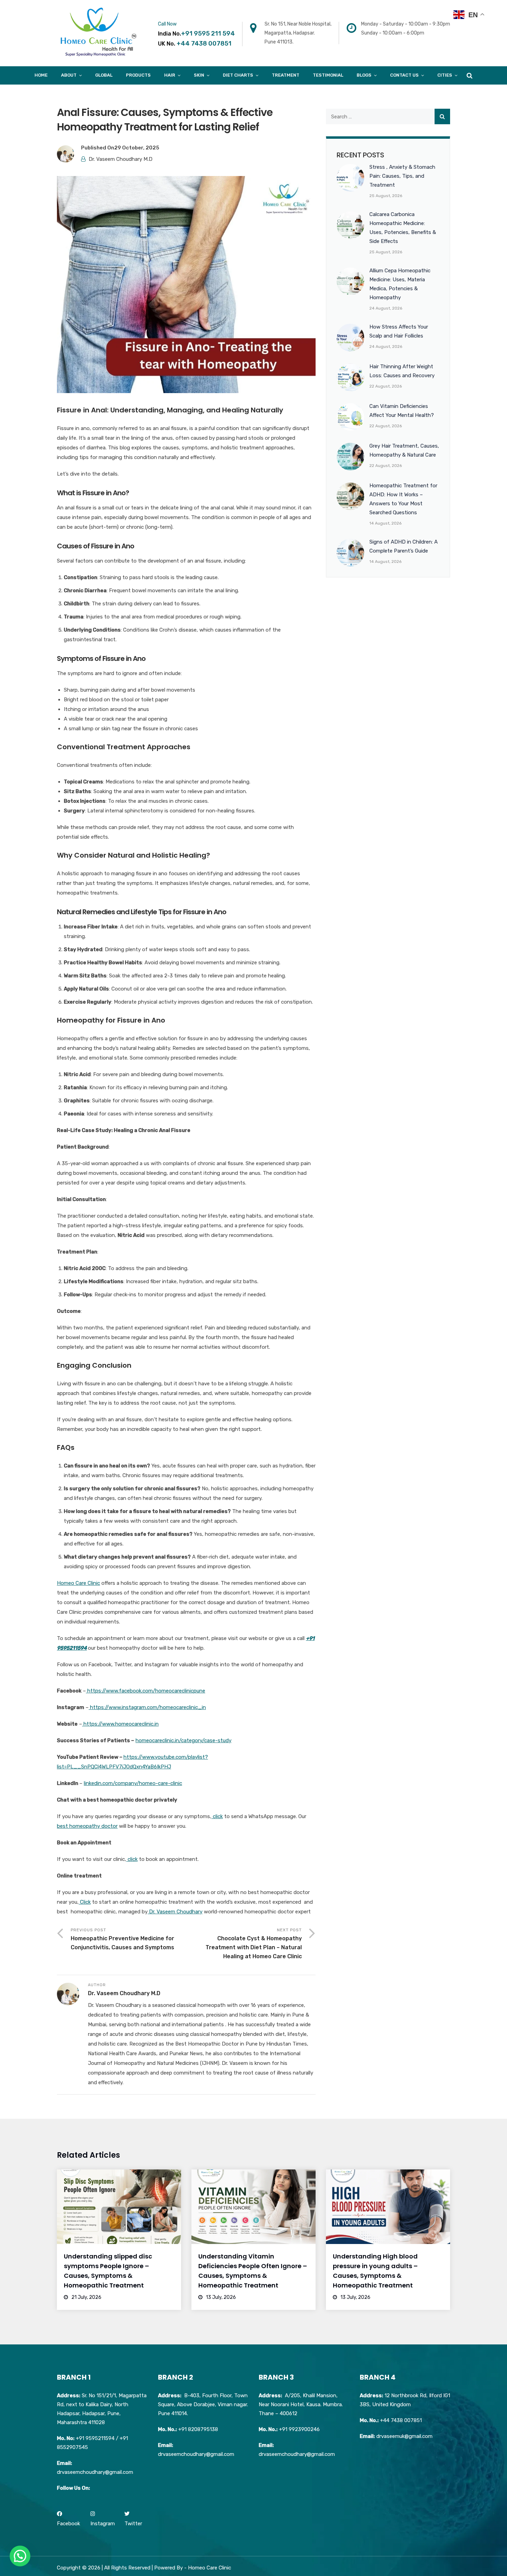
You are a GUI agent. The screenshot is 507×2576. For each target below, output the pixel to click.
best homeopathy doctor (87, 1826)
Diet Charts (238, 75)
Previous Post (122, 1939)
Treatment (286, 75)
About (69, 75)
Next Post (254, 1944)
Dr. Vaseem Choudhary (175, 1912)
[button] (20, 2556)
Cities (445, 75)
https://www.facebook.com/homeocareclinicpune (146, 1691)
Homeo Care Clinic (78, 1583)
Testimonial (328, 75)
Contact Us (404, 75)
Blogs (364, 75)
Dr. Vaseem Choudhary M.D (121, 159)
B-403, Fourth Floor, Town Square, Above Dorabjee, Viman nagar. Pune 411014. (203, 2404)
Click (85, 1902)
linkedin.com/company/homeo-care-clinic (133, 1783)
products (138, 75)
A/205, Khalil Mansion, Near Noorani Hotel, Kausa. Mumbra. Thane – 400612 (301, 2404)
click (217, 1816)
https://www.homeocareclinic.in (120, 1724)
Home (41, 75)
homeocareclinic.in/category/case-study (183, 1740)
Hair (170, 75)
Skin (199, 75)
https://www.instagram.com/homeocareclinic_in (147, 1707)
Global (104, 75)
